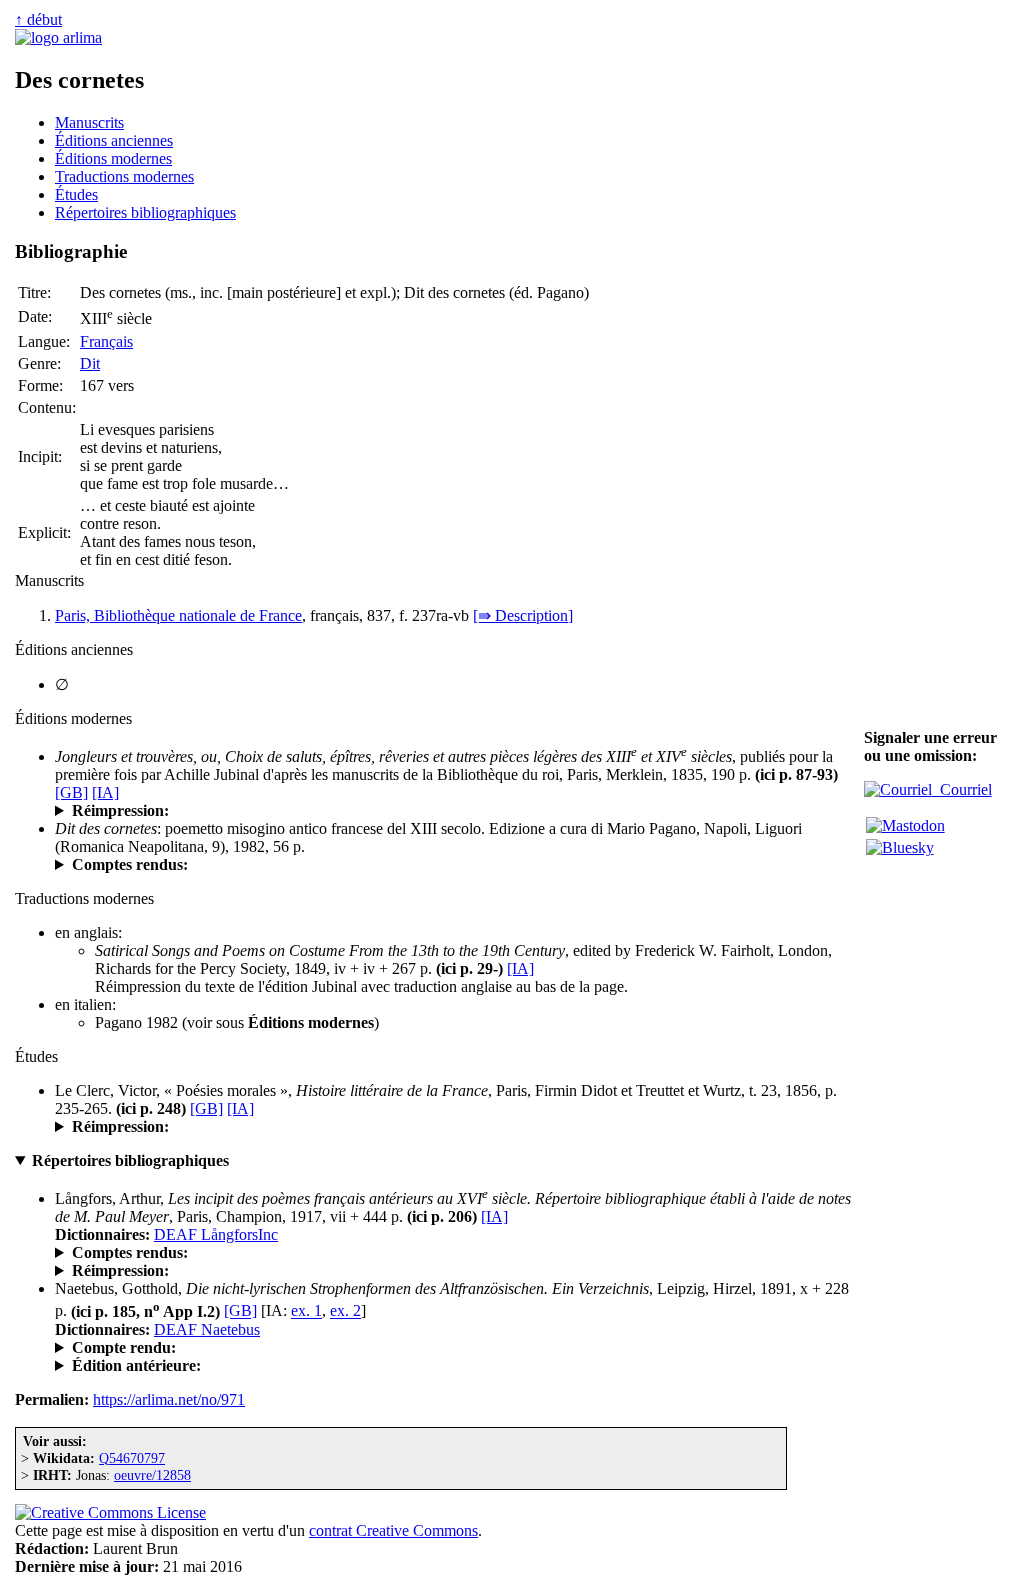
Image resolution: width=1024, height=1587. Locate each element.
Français (106, 341)
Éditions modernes (113, 158)
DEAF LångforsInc (216, 1234)
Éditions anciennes (114, 140)
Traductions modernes (124, 176)
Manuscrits (89, 122)
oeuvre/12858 (152, 1475)
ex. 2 (345, 1311)
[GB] (71, 792)
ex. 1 (306, 1311)
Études (76, 194)
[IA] (105, 792)
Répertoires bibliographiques (145, 212)
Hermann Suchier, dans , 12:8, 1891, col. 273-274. (449, 1348)
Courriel (962, 789)
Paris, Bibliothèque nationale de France (178, 615)
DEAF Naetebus (207, 1329)
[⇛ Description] (523, 615)
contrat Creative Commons (393, 1530)
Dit (90, 363)
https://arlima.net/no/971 (169, 1399)
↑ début (38, 19)
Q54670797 (132, 1458)
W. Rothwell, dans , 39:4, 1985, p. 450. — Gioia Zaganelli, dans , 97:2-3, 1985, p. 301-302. (455, 865)
